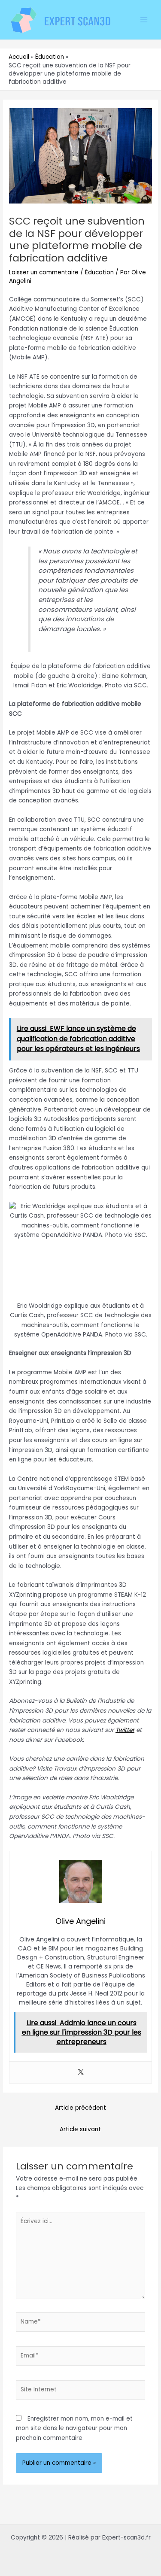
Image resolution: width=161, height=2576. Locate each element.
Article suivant (80, 2129)
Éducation (99, 272)
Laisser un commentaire (44, 272)
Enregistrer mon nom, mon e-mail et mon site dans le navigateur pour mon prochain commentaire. (74, 2428)
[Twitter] (81, 2073)
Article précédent (80, 2108)
